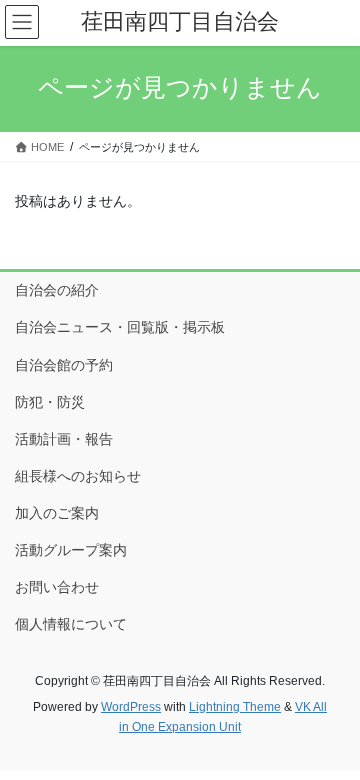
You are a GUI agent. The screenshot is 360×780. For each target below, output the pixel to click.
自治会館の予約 (64, 365)
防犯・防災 (50, 402)
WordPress (131, 707)
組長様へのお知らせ (78, 476)
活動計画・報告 (64, 439)
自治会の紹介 (57, 290)
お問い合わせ (57, 587)
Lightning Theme (235, 707)
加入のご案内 (57, 513)
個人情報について (71, 624)
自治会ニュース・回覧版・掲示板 (120, 327)
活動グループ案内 (71, 550)
